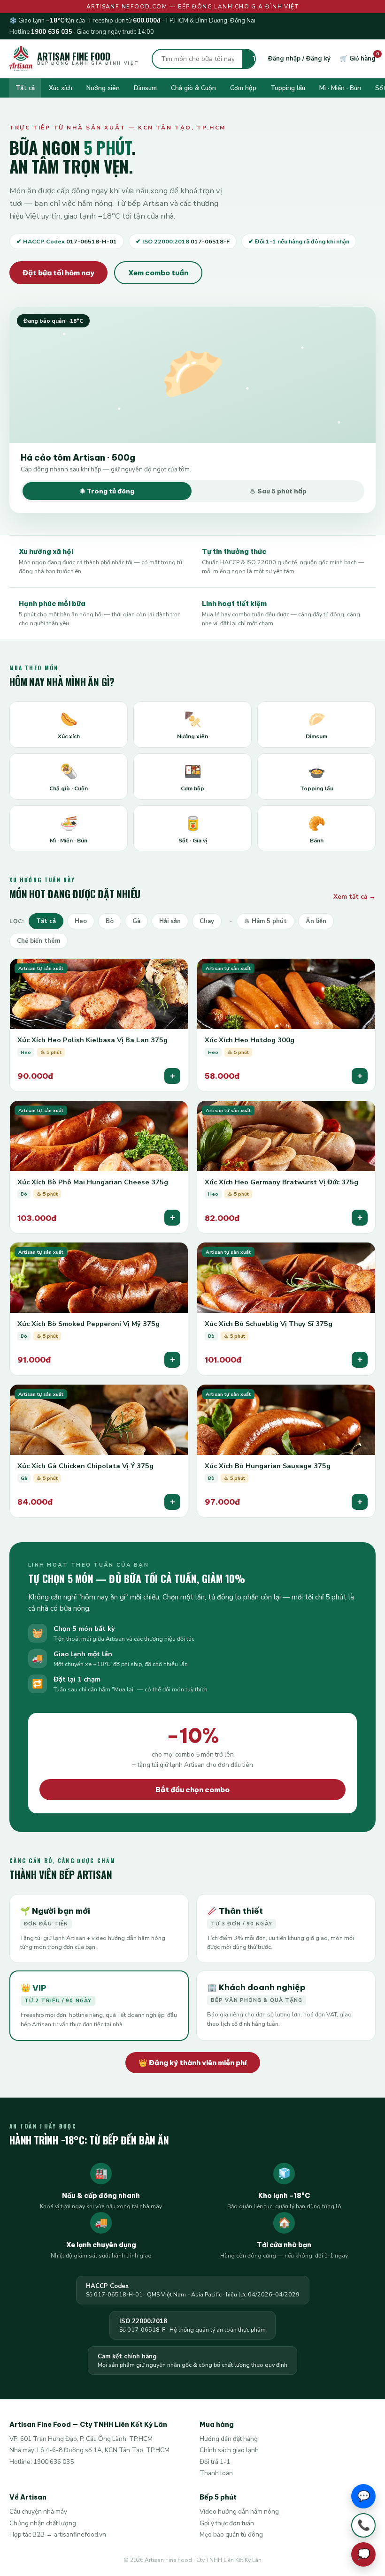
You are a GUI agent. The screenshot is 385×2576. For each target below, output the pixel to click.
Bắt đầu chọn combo (192, 1790)
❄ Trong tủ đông (107, 491)
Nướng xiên (103, 88)
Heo (81, 921)
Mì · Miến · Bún (340, 88)
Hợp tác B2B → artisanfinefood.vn (58, 2534)
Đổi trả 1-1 (215, 2462)
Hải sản (170, 921)
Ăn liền (316, 921)
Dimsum (145, 88)
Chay (207, 921)
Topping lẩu (288, 88)
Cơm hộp (243, 88)
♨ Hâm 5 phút (266, 921)
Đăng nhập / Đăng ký (299, 59)
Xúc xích (61, 88)
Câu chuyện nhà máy (38, 2512)
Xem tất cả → (354, 897)
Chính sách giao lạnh (229, 2450)
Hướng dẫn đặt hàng (229, 2439)
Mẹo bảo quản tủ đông (231, 2534)
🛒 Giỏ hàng (358, 59)
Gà (136, 921)
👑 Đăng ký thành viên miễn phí (193, 2063)
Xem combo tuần (158, 273)
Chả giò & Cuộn (193, 88)
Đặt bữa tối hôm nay (58, 273)
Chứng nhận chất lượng (43, 2523)
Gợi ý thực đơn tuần (227, 2523)
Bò (110, 921)
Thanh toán (216, 2473)
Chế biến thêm (38, 941)
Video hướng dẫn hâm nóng (239, 2512)
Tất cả (25, 88)
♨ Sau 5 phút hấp (278, 491)
